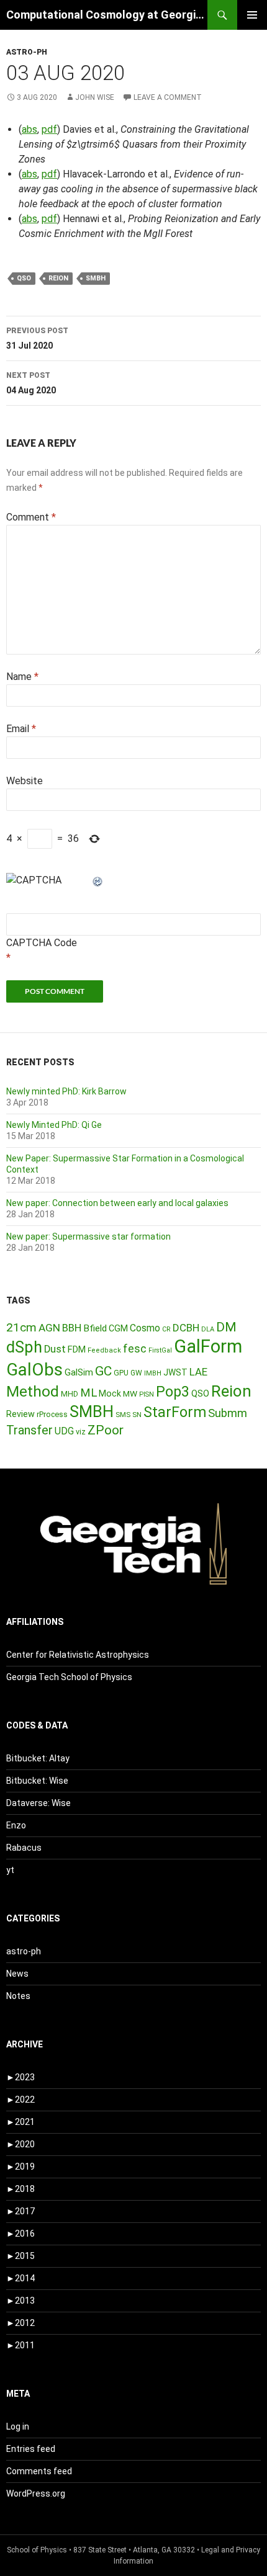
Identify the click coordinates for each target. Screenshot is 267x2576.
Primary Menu (252, 15)
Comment (31, 517)
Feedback (104, 1350)
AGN (49, 1328)
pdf (49, 129)
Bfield (95, 1328)
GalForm (208, 1346)
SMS (123, 1415)
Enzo (16, 1825)
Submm (228, 1413)
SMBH (96, 278)
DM (226, 1327)
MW (130, 1393)
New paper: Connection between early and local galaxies (117, 1203)
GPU (121, 1373)
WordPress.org (36, 2493)
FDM (77, 1349)
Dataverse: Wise (38, 1803)
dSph (24, 1347)
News (17, 1974)
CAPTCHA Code (42, 943)
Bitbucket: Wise (37, 1781)
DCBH (186, 1328)
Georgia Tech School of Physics (69, 1677)
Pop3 (173, 1392)
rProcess (52, 1414)
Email (21, 729)
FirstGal (160, 1350)
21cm (21, 1327)
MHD (70, 1394)
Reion (58, 278)
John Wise (95, 97)
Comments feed (39, 2471)
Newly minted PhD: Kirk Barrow (66, 1091)
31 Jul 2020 (37, 338)
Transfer (29, 1430)
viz (81, 1432)
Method (33, 1391)
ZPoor (106, 1430)
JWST (175, 1372)
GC (103, 1371)
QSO (24, 278)
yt (10, 1870)
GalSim (79, 1372)
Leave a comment (168, 97)
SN (137, 1415)
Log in (18, 2426)
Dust (55, 1349)
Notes (18, 1996)
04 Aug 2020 (31, 383)
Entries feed (31, 2449)
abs (29, 129)
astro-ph (27, 52)
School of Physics (37, 2550)
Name (22, 677)
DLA (208, 1329)
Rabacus (24, 1848)
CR (166, 1329)
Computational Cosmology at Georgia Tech (107, 15)
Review (20, 1414)
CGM (118, 1329)
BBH (72, 1328)
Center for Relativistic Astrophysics (78, 1655)
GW (136, 1373)
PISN (147, 1394)
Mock (110, 1393)
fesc (135, 1348)
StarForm (175, 1412)
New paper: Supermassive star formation (88, 1237)
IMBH (153, 1373)
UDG (64, 1431)
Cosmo (145, 1328)
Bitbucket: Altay (38, 1758)
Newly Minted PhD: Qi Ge (54, 1125)
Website (25, 781)
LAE (198, 1372)
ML (88, 1393)
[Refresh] (98, 880)
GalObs (34, 1370)
